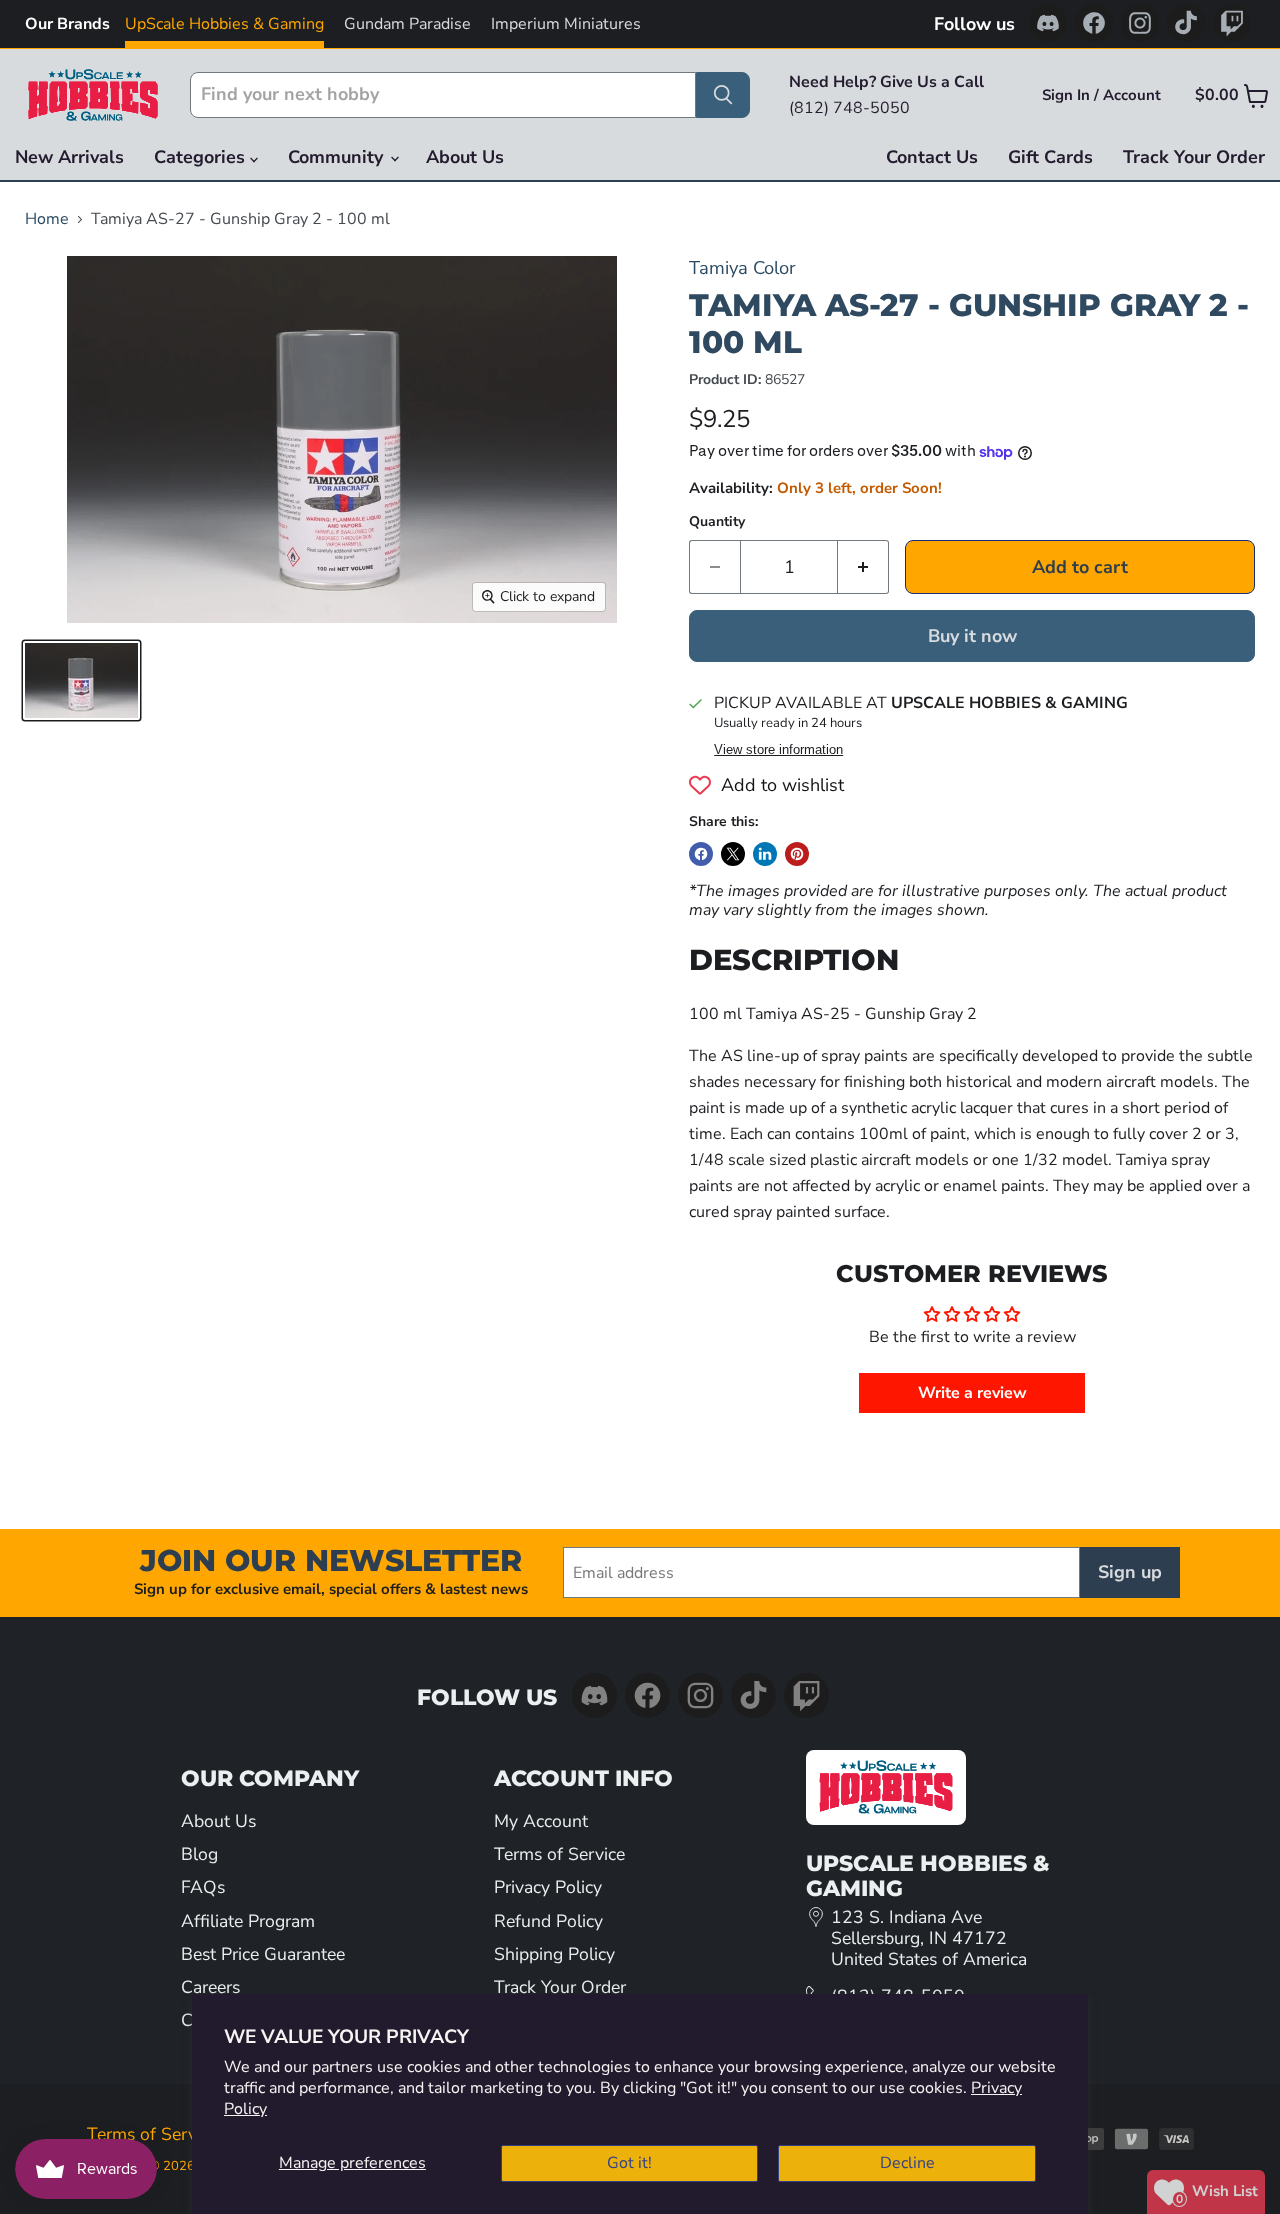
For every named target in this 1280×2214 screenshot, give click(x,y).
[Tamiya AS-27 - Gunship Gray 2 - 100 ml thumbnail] (81, 680)
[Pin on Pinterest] (797, 854)
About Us (465, 157)
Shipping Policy (554, 1954)
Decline (907, 2163)
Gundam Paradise (407, 24)
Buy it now (972, 636)
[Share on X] (733, 854)
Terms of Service (559, 1854)
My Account (541, 1821)
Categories (202, 157)
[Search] (723, 95)
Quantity (717, 522)
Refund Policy (548, 1921)
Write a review (972, 1393)
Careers (210, 1987)
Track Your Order (1194, 157)
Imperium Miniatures (566, 24)
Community (338, 157)
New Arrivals (69, 157)
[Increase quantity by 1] (863, 567)
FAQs (203, 1887)
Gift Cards (1050, 157)
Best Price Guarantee (263, 1954)
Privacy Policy (548, 1887)
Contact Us (932, 157)
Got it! (629, 2163)
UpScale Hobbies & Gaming (224, 24)
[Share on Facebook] (701, 854)
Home (47, 219)
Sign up (1130, 1572)
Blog (199, 1854)
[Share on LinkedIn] (765, 854)
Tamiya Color (742, 267)
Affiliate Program (248, 1921)
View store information (778, 750)
